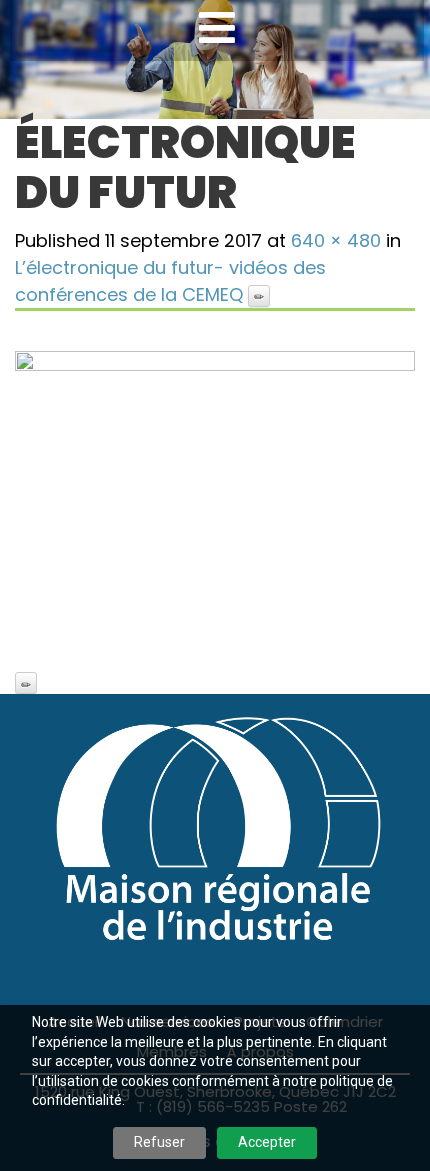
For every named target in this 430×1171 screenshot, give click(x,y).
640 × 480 (336, 240)
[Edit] (259, 296)
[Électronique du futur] (215, 501)
